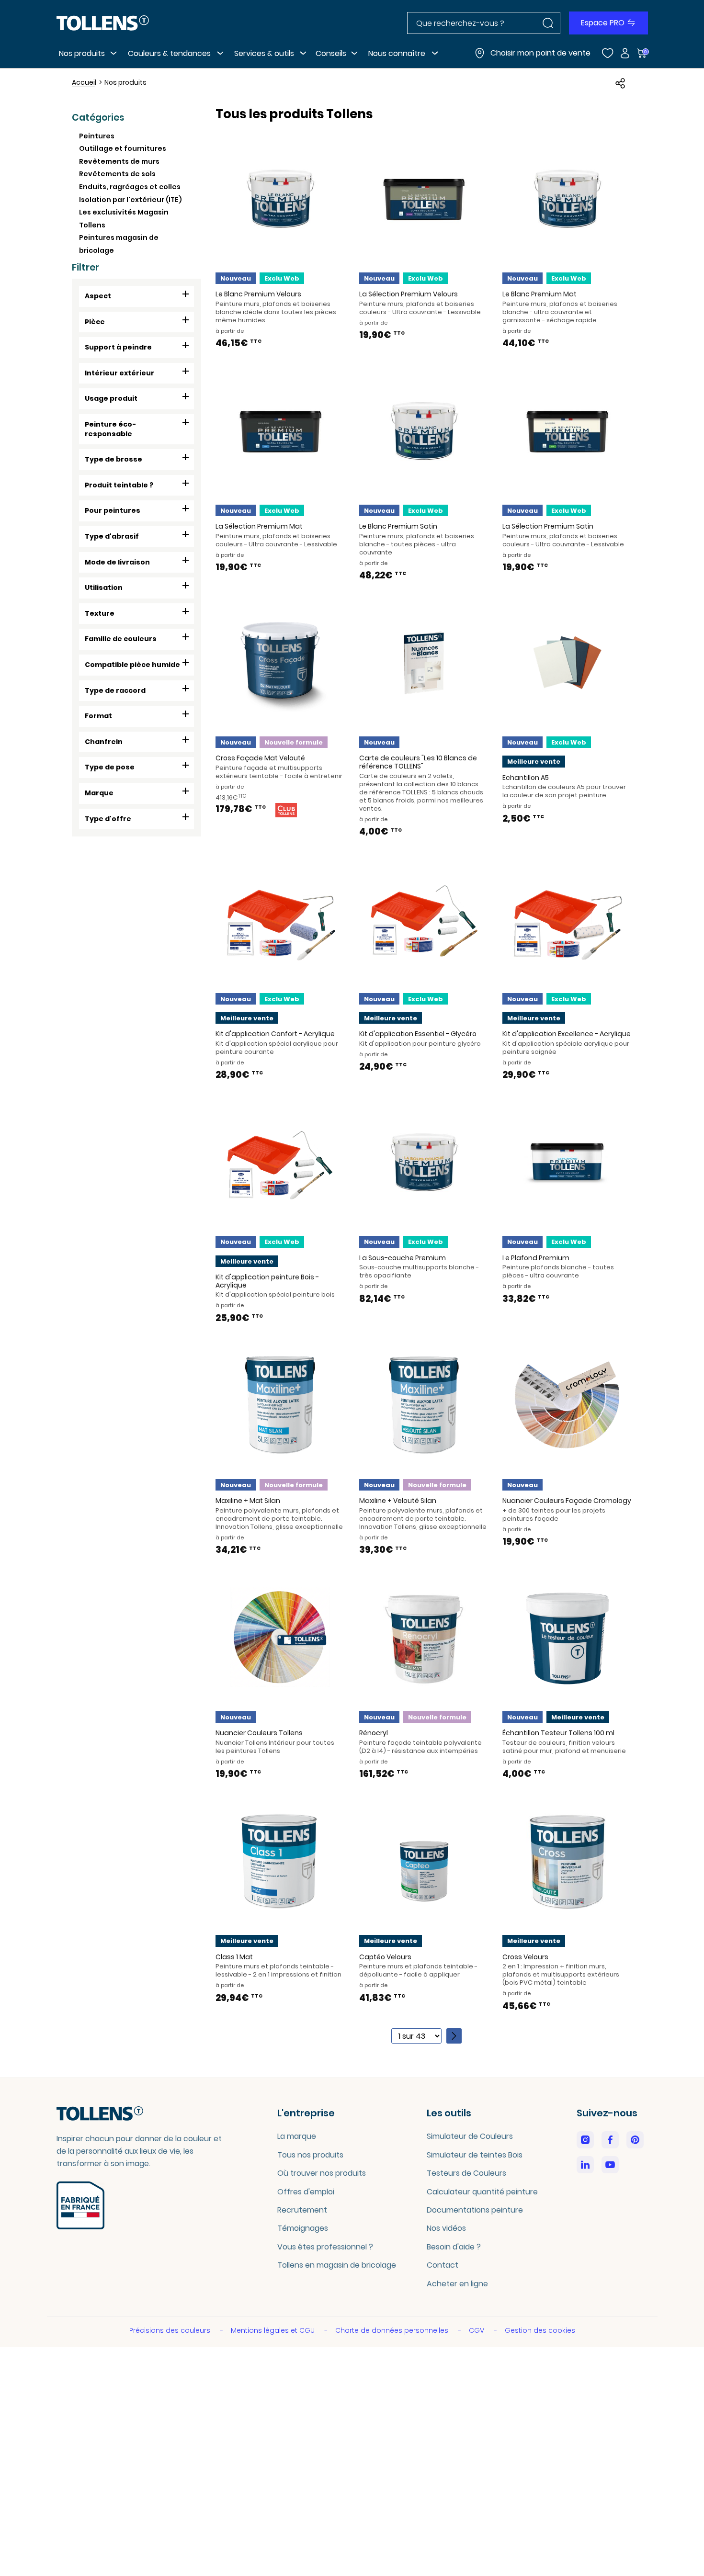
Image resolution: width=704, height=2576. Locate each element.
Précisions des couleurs (171, 2330)
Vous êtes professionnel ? (325, 2247)
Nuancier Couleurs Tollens (259, 1733)
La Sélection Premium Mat (259, 526)
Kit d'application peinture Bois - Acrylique (267, 1281)
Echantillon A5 (526, 778)
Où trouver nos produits (322, 2173)
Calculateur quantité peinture (482, 2192)
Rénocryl (374, 1733)
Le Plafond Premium (536, 1258)
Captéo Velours (385, 1957)
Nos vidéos (446, 2228)
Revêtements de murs (119, 161)
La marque (297, 2136)
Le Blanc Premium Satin (398, 526)
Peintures (97, 136)
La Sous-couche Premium (403, 1258)
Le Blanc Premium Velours (258, 294)
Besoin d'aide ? (454, 2247)
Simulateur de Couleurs (470, 2136)
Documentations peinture (475, 2210)
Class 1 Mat (234, 1957)
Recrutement (302, 2210)
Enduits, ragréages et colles (130, 187)
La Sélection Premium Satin (548, 526)
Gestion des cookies (540, 2330)
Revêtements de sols (117, 174)
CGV (477, 2330)
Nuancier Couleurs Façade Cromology (567, 1501)
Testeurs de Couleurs (466, 2173)
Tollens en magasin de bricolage (337, 2265)
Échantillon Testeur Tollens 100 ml (558, 1733)
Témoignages (303, 2228)
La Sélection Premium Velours (409, 294)
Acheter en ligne (457, 2284)
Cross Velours (525, 1957)
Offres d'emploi (306, 2192)
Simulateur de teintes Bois (475, 2155)
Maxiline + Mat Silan (248, 1501)
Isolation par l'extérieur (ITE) (131, 200)
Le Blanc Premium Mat (539, 294)
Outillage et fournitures (123, 148)
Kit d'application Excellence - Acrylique (567, 1034)
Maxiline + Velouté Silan (398, 1501)
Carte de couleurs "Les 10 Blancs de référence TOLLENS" (418, 762)
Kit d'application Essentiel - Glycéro (418, 1034)
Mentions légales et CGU (274, 2330)
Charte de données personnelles (393, 2330)
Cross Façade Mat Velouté (260, 758)
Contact (443, 2265)
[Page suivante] (454, 2036)
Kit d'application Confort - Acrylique (275, 1034)
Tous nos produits (310, 2155)
